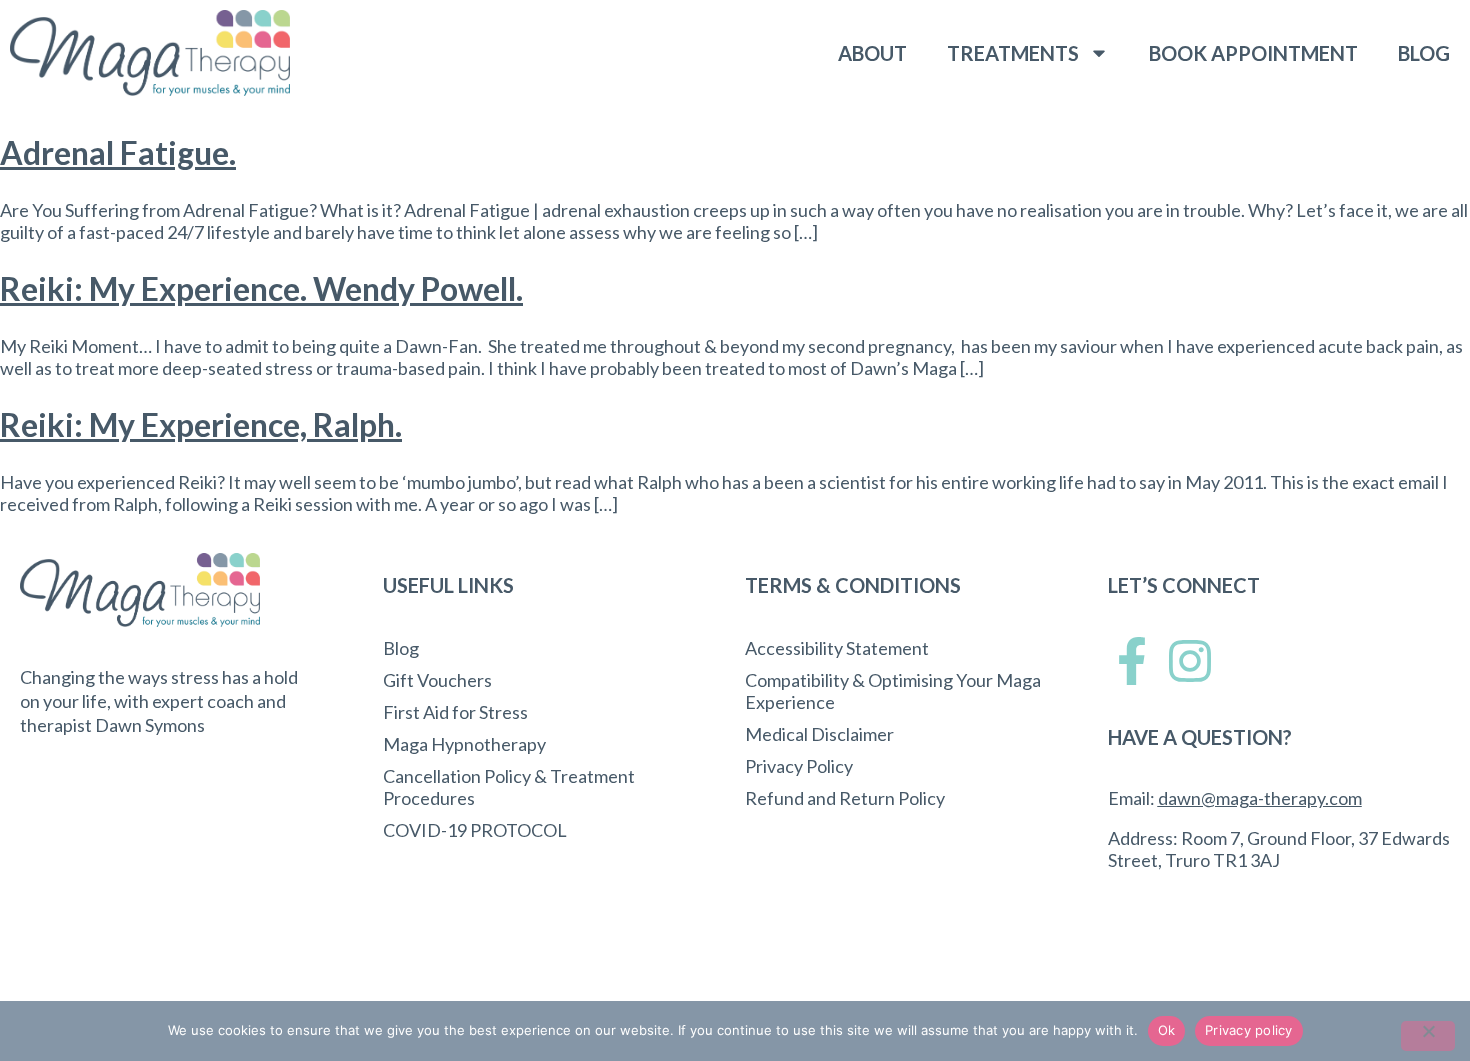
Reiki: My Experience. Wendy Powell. (261, 288)
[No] (1428, 1036)
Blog (1424, 53)
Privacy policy (1249, 1030)
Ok (1167, 1030)
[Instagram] (1190, 661)
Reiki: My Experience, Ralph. (201, 424)
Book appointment (1253, 53)
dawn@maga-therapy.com (1260, 798)
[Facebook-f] (1132, 661)
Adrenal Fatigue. (118, 152)
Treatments (1013, 53)
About (872, 53)
